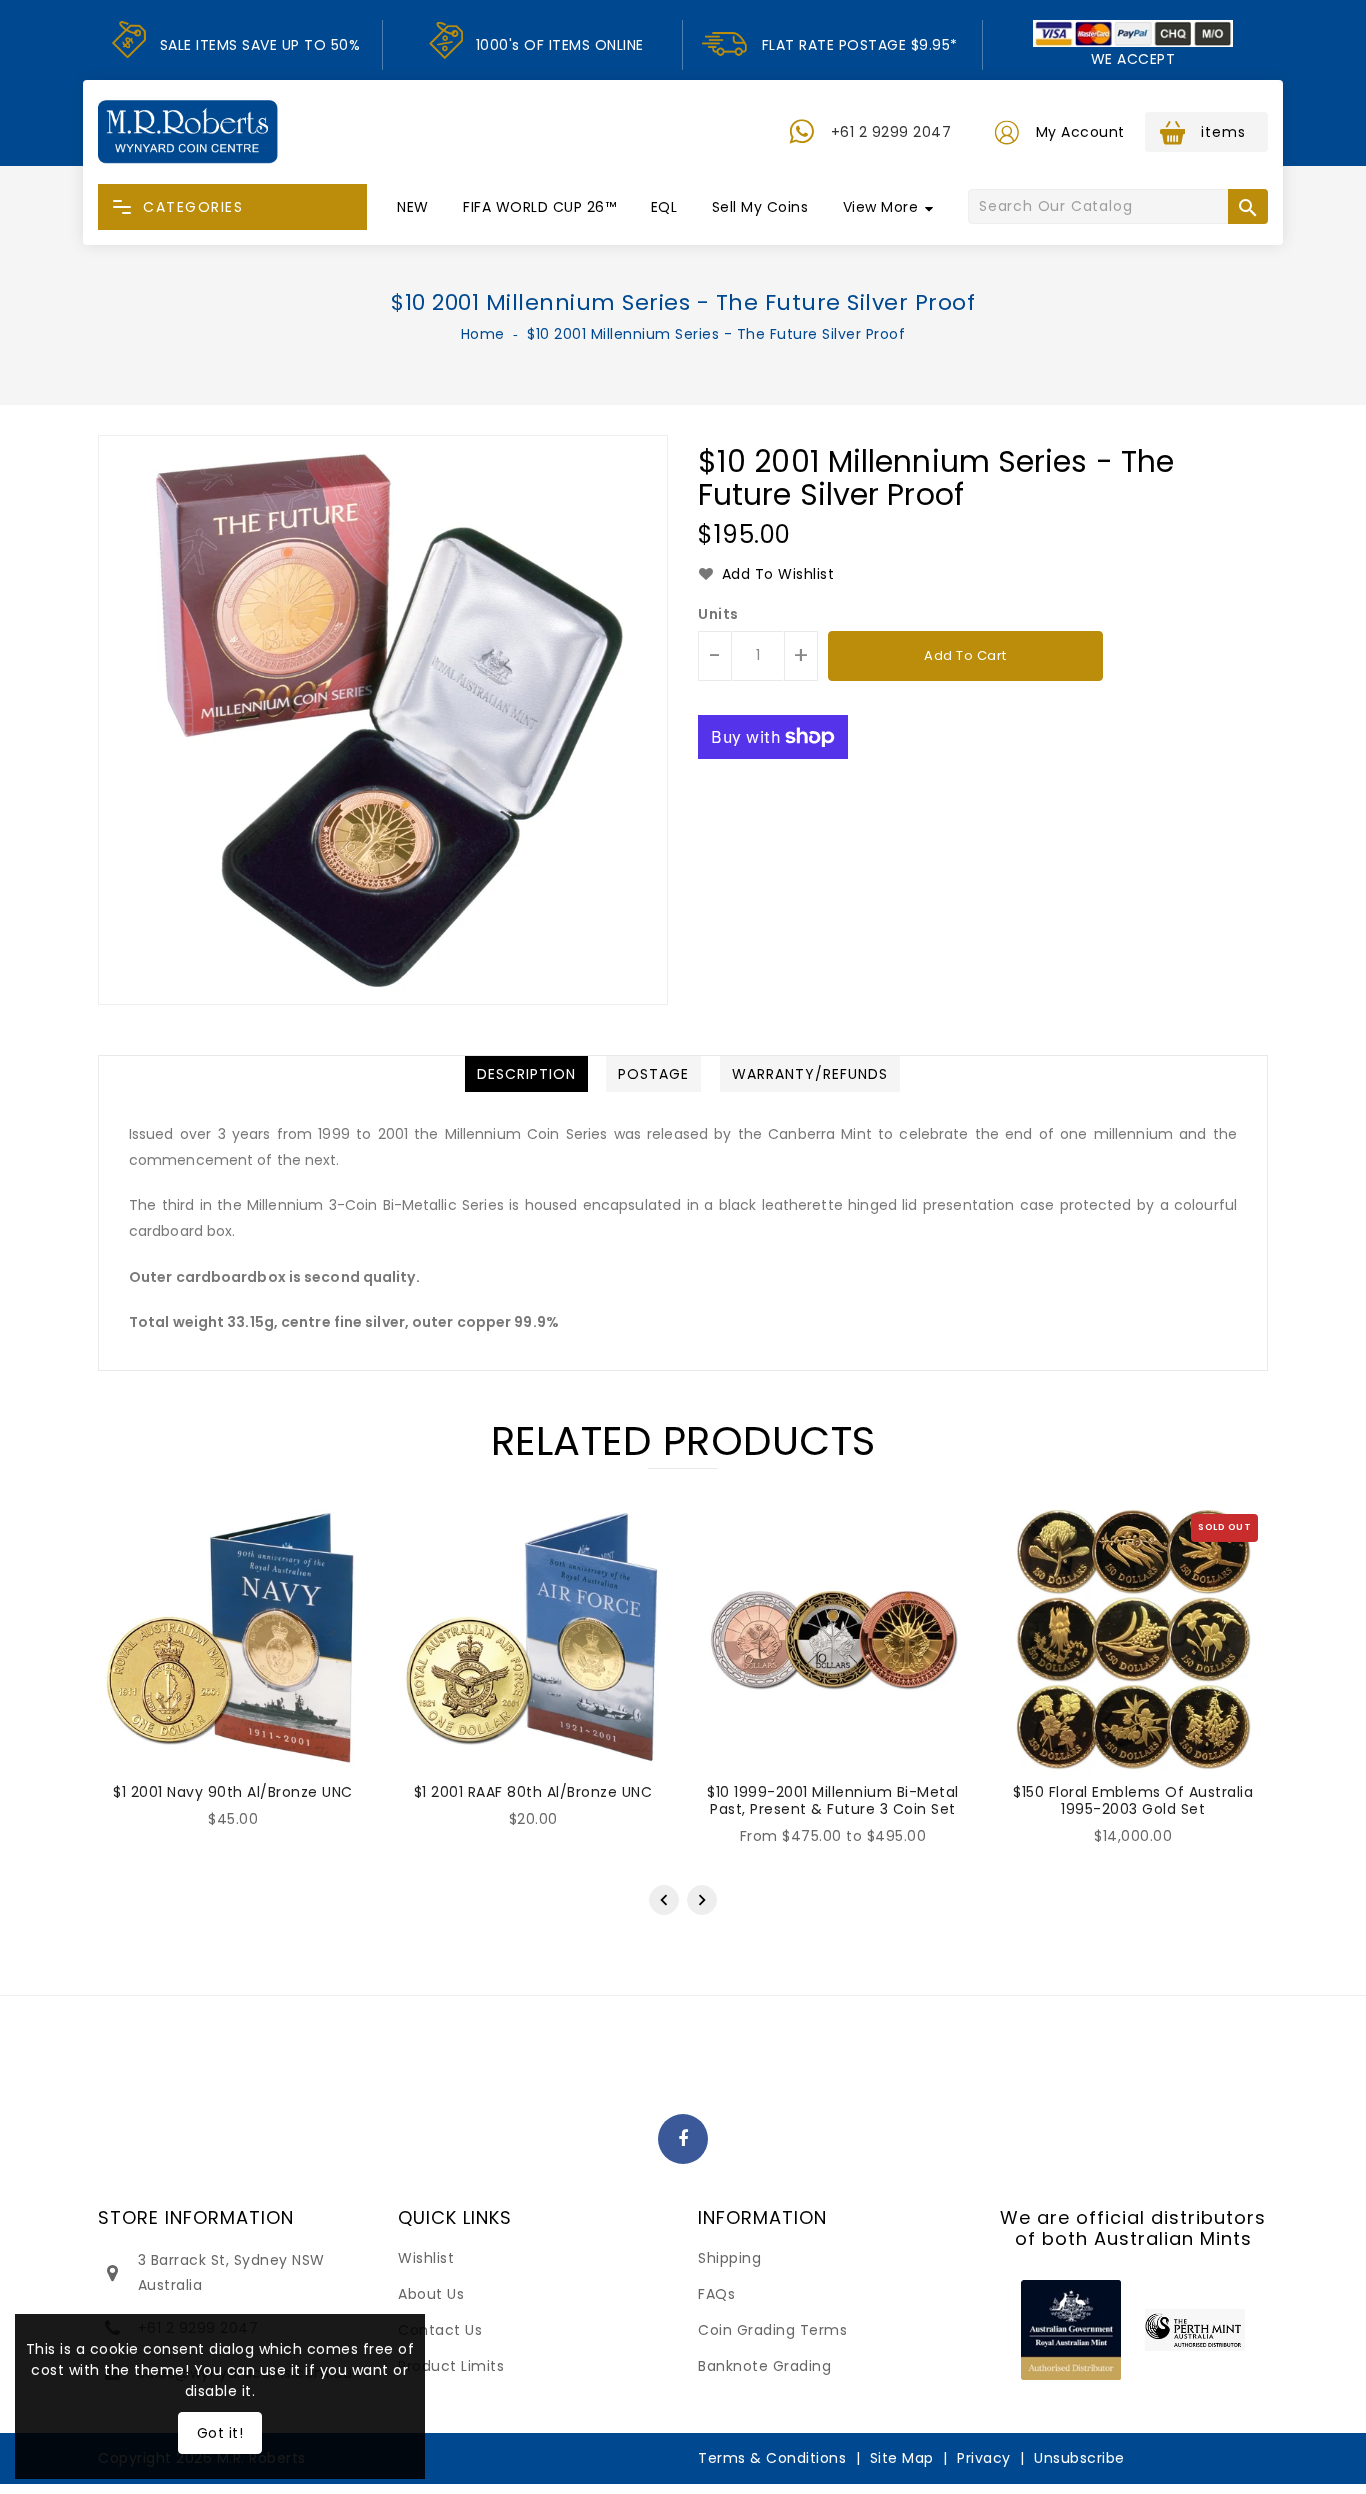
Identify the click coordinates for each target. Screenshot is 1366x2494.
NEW (413, 207)
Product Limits (451, 2366)
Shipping (729, 2258)
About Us (431, 2294)
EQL (664, 207)
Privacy (984, 2458)
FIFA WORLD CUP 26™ (539, 207)
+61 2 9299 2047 (891, 132)
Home (483, 334)
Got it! (220, 2433)
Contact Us (440, 2330)
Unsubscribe (1079, 2458)
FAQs (716, 2294)
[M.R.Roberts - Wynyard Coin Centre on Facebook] (683, 2140)
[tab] (526, 1074)
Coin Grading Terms (772, 2330)
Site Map (902, 2458)
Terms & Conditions (772, 2458)
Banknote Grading (764, 2366)
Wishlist (426, 2258)
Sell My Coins (760, 207)
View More (881, 207)
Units (718, 614)
